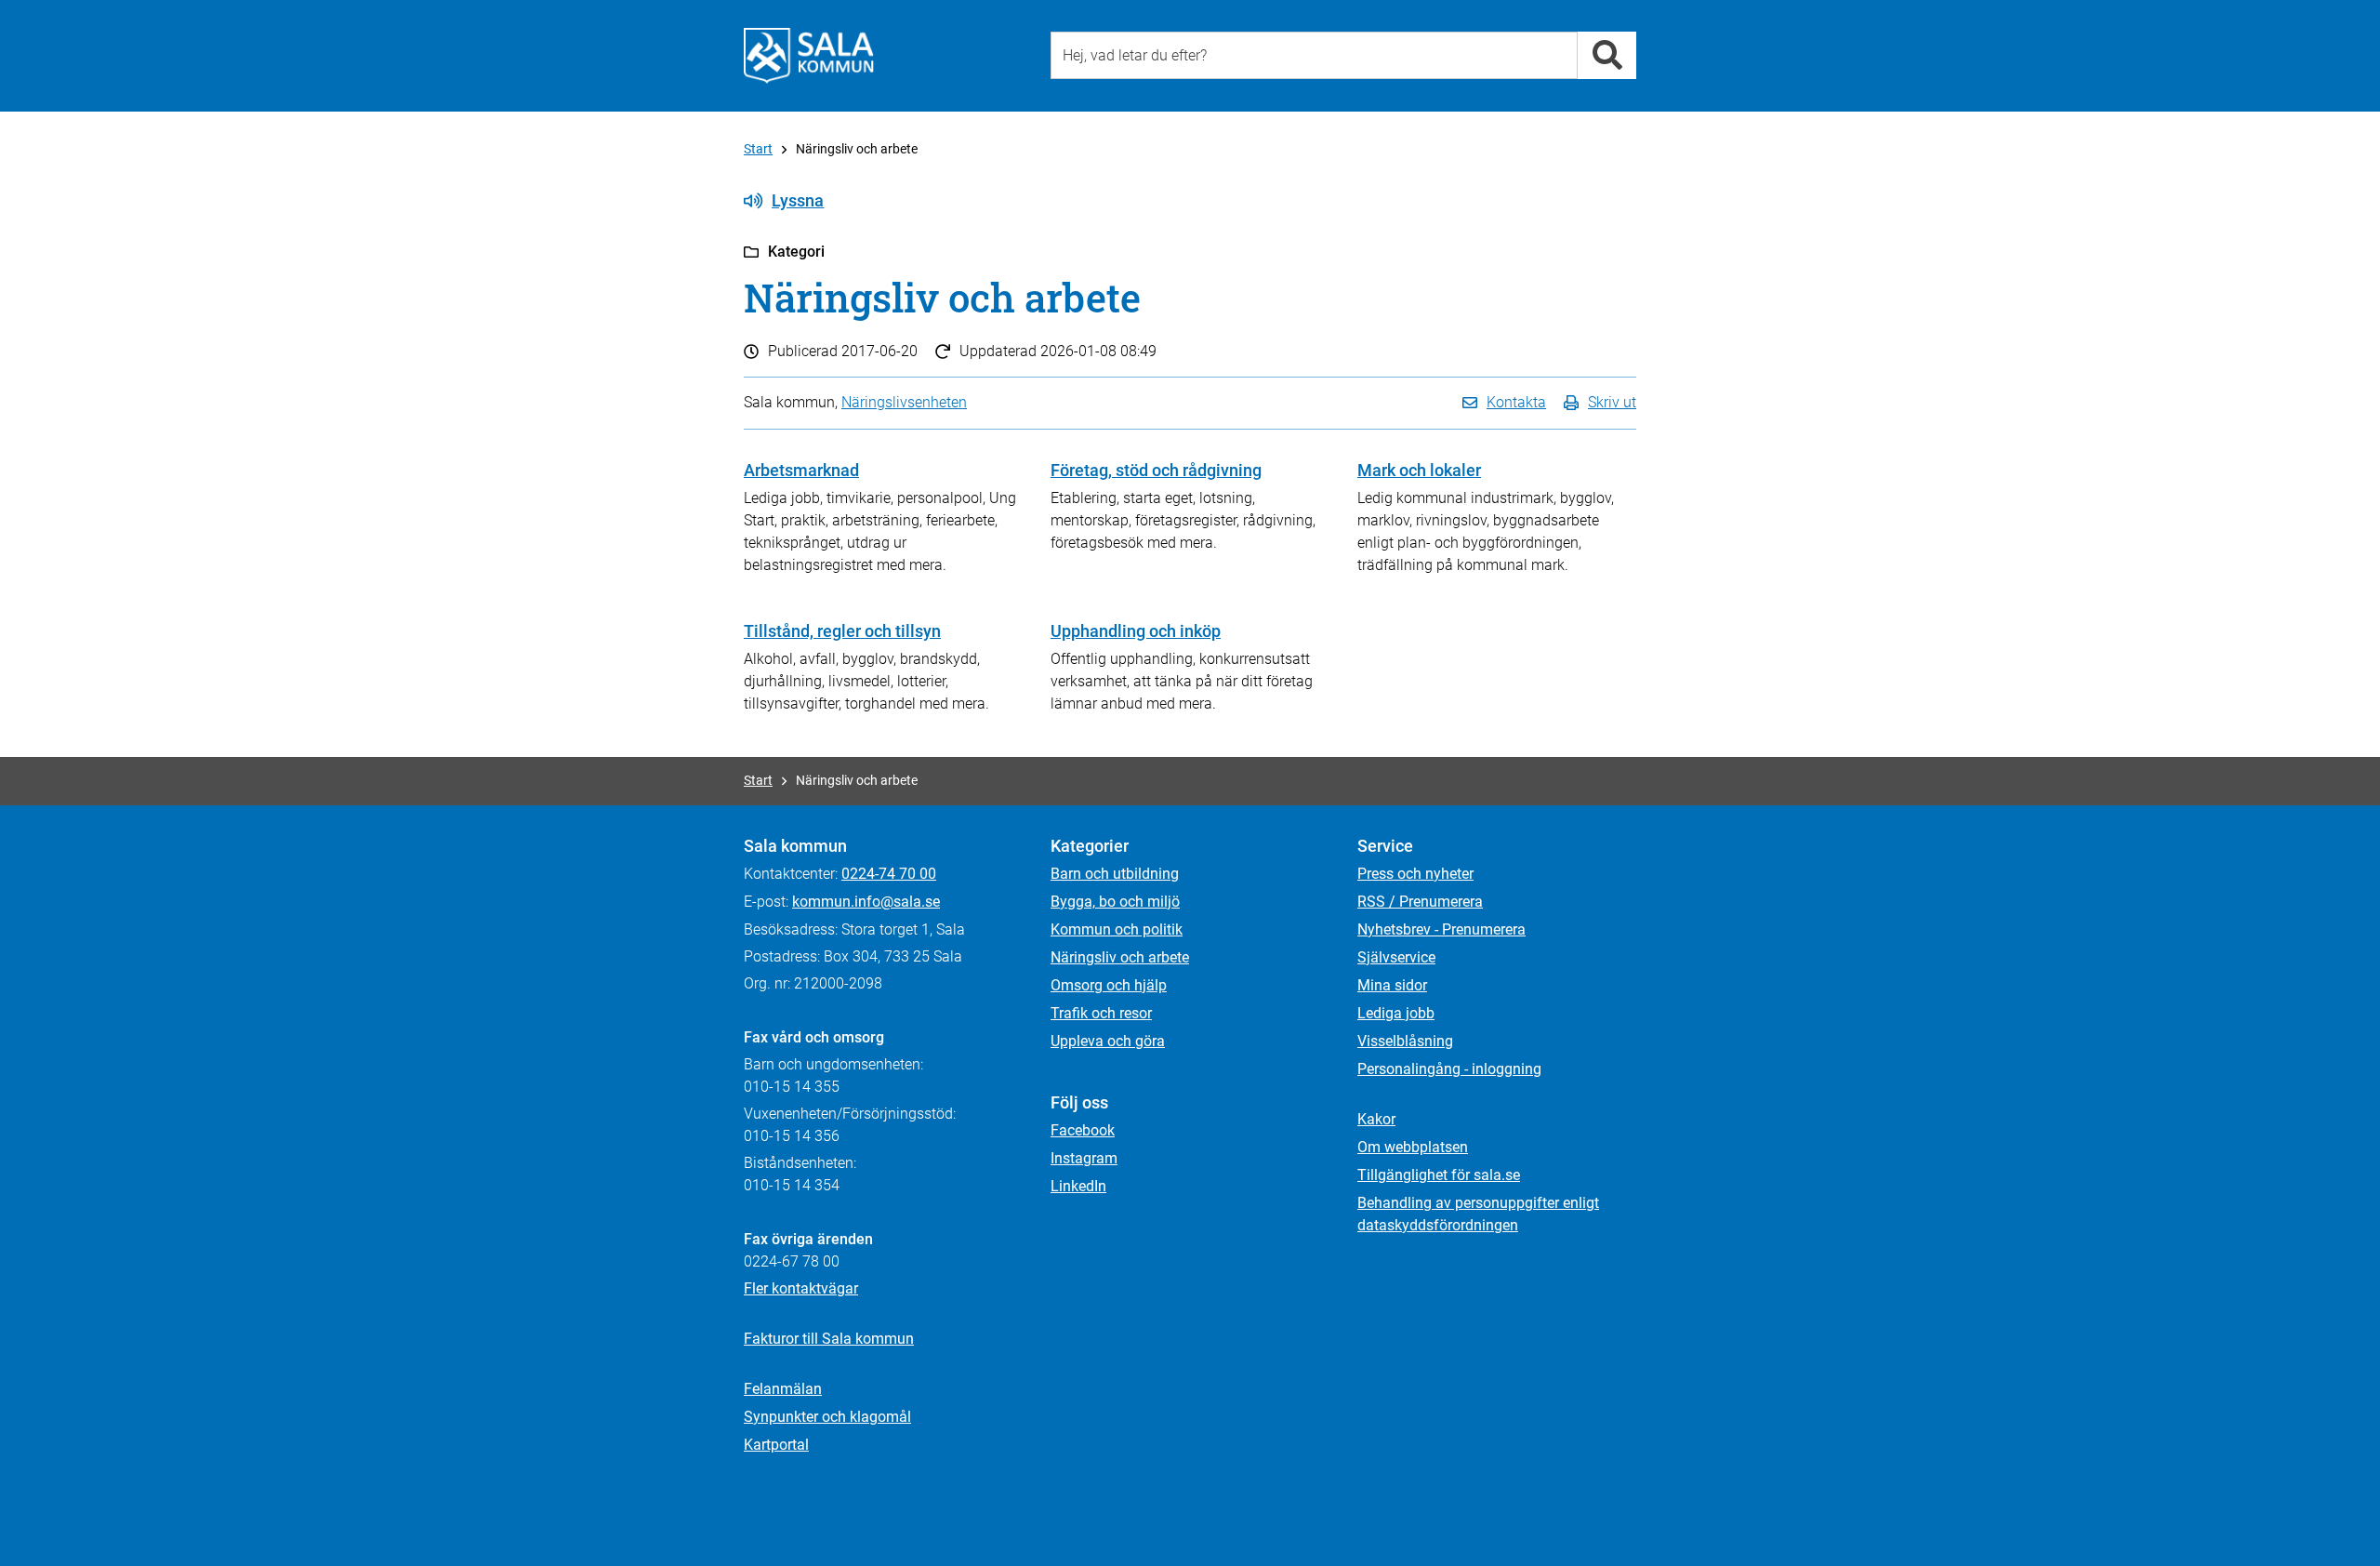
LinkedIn (1078, 1186)
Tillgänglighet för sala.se (1439, 1175)
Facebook (1083, 1130)
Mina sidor (1392, 985)
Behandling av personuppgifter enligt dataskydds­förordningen (1478, 1214)
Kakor (1376, 1119)
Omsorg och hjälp (1109, 985)
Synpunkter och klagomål (827, 1417)
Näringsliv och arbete (1120, 957)
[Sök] (1607, 55)
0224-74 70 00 (889, 874)
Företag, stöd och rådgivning (1156, 470)
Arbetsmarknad (801, 470)
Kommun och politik (1117, 929)
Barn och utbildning (1115, 874)
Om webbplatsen (1413, 1147)
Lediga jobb (1396, 1013)
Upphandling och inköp (1136, 631)
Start (758, 149)
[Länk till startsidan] (809, 56)
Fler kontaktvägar (801, 1288)
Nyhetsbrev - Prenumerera (1441, 929)
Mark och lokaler (1419, 470)
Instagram (1084, 1158)
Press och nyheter (1415, 874)
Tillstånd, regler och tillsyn (842, 631)
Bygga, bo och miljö (1115, 902)
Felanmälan (783, 1389)
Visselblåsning (1405, 1041)
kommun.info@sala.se (866, 902)
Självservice (1396, 957)
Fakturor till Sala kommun (829, 1339)
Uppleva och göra (1108, 1041)
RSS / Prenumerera (1420, 902)
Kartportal (776, 1445)
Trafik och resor (1101, 1013)
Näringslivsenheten (904, 402)
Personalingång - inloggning (1449, 1069)
